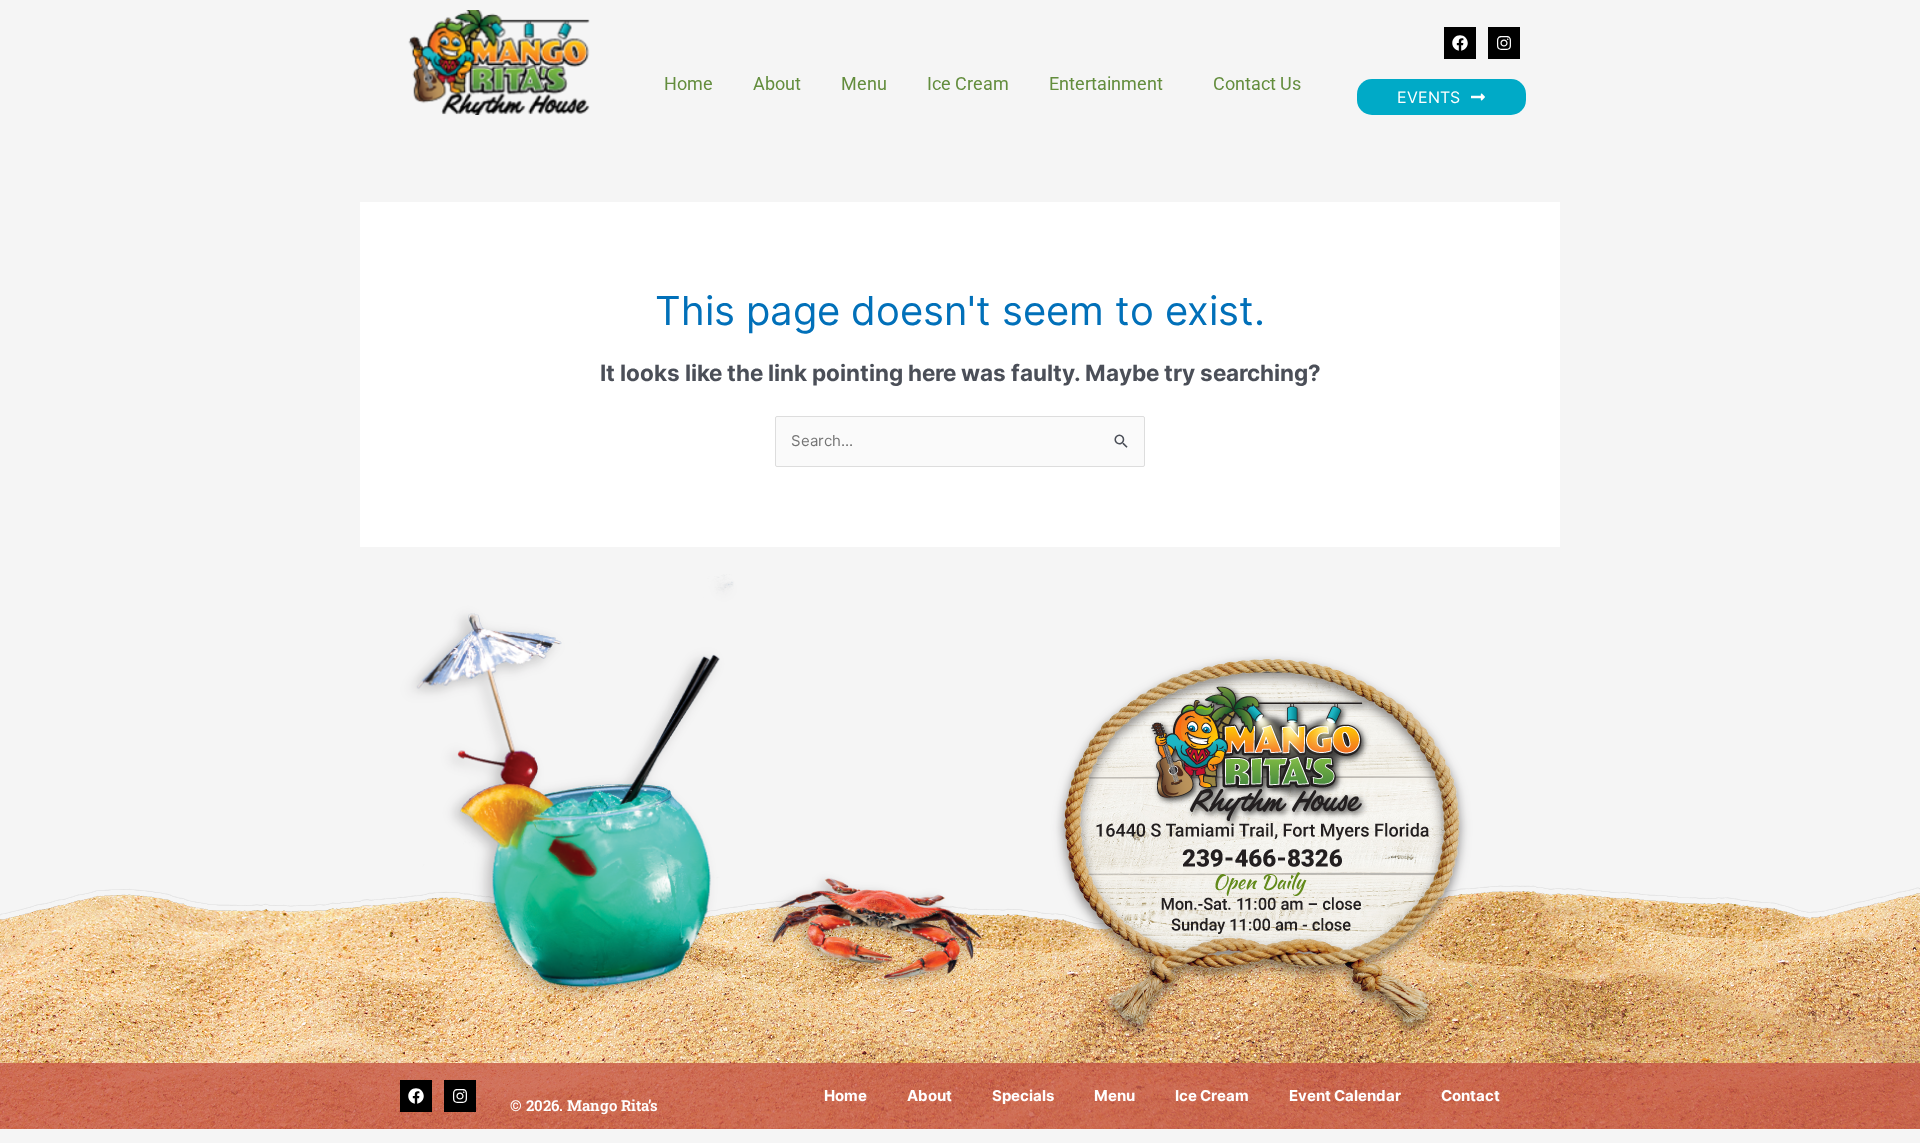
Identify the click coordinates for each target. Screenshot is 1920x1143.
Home (688, 83)
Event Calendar (1345, 1095)
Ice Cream (968, 83)
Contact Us (1257, 83)
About (777, 83)
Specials (1023, 1095)
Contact (1470, 1095)
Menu (864, 83)
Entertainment (1106, 83)
